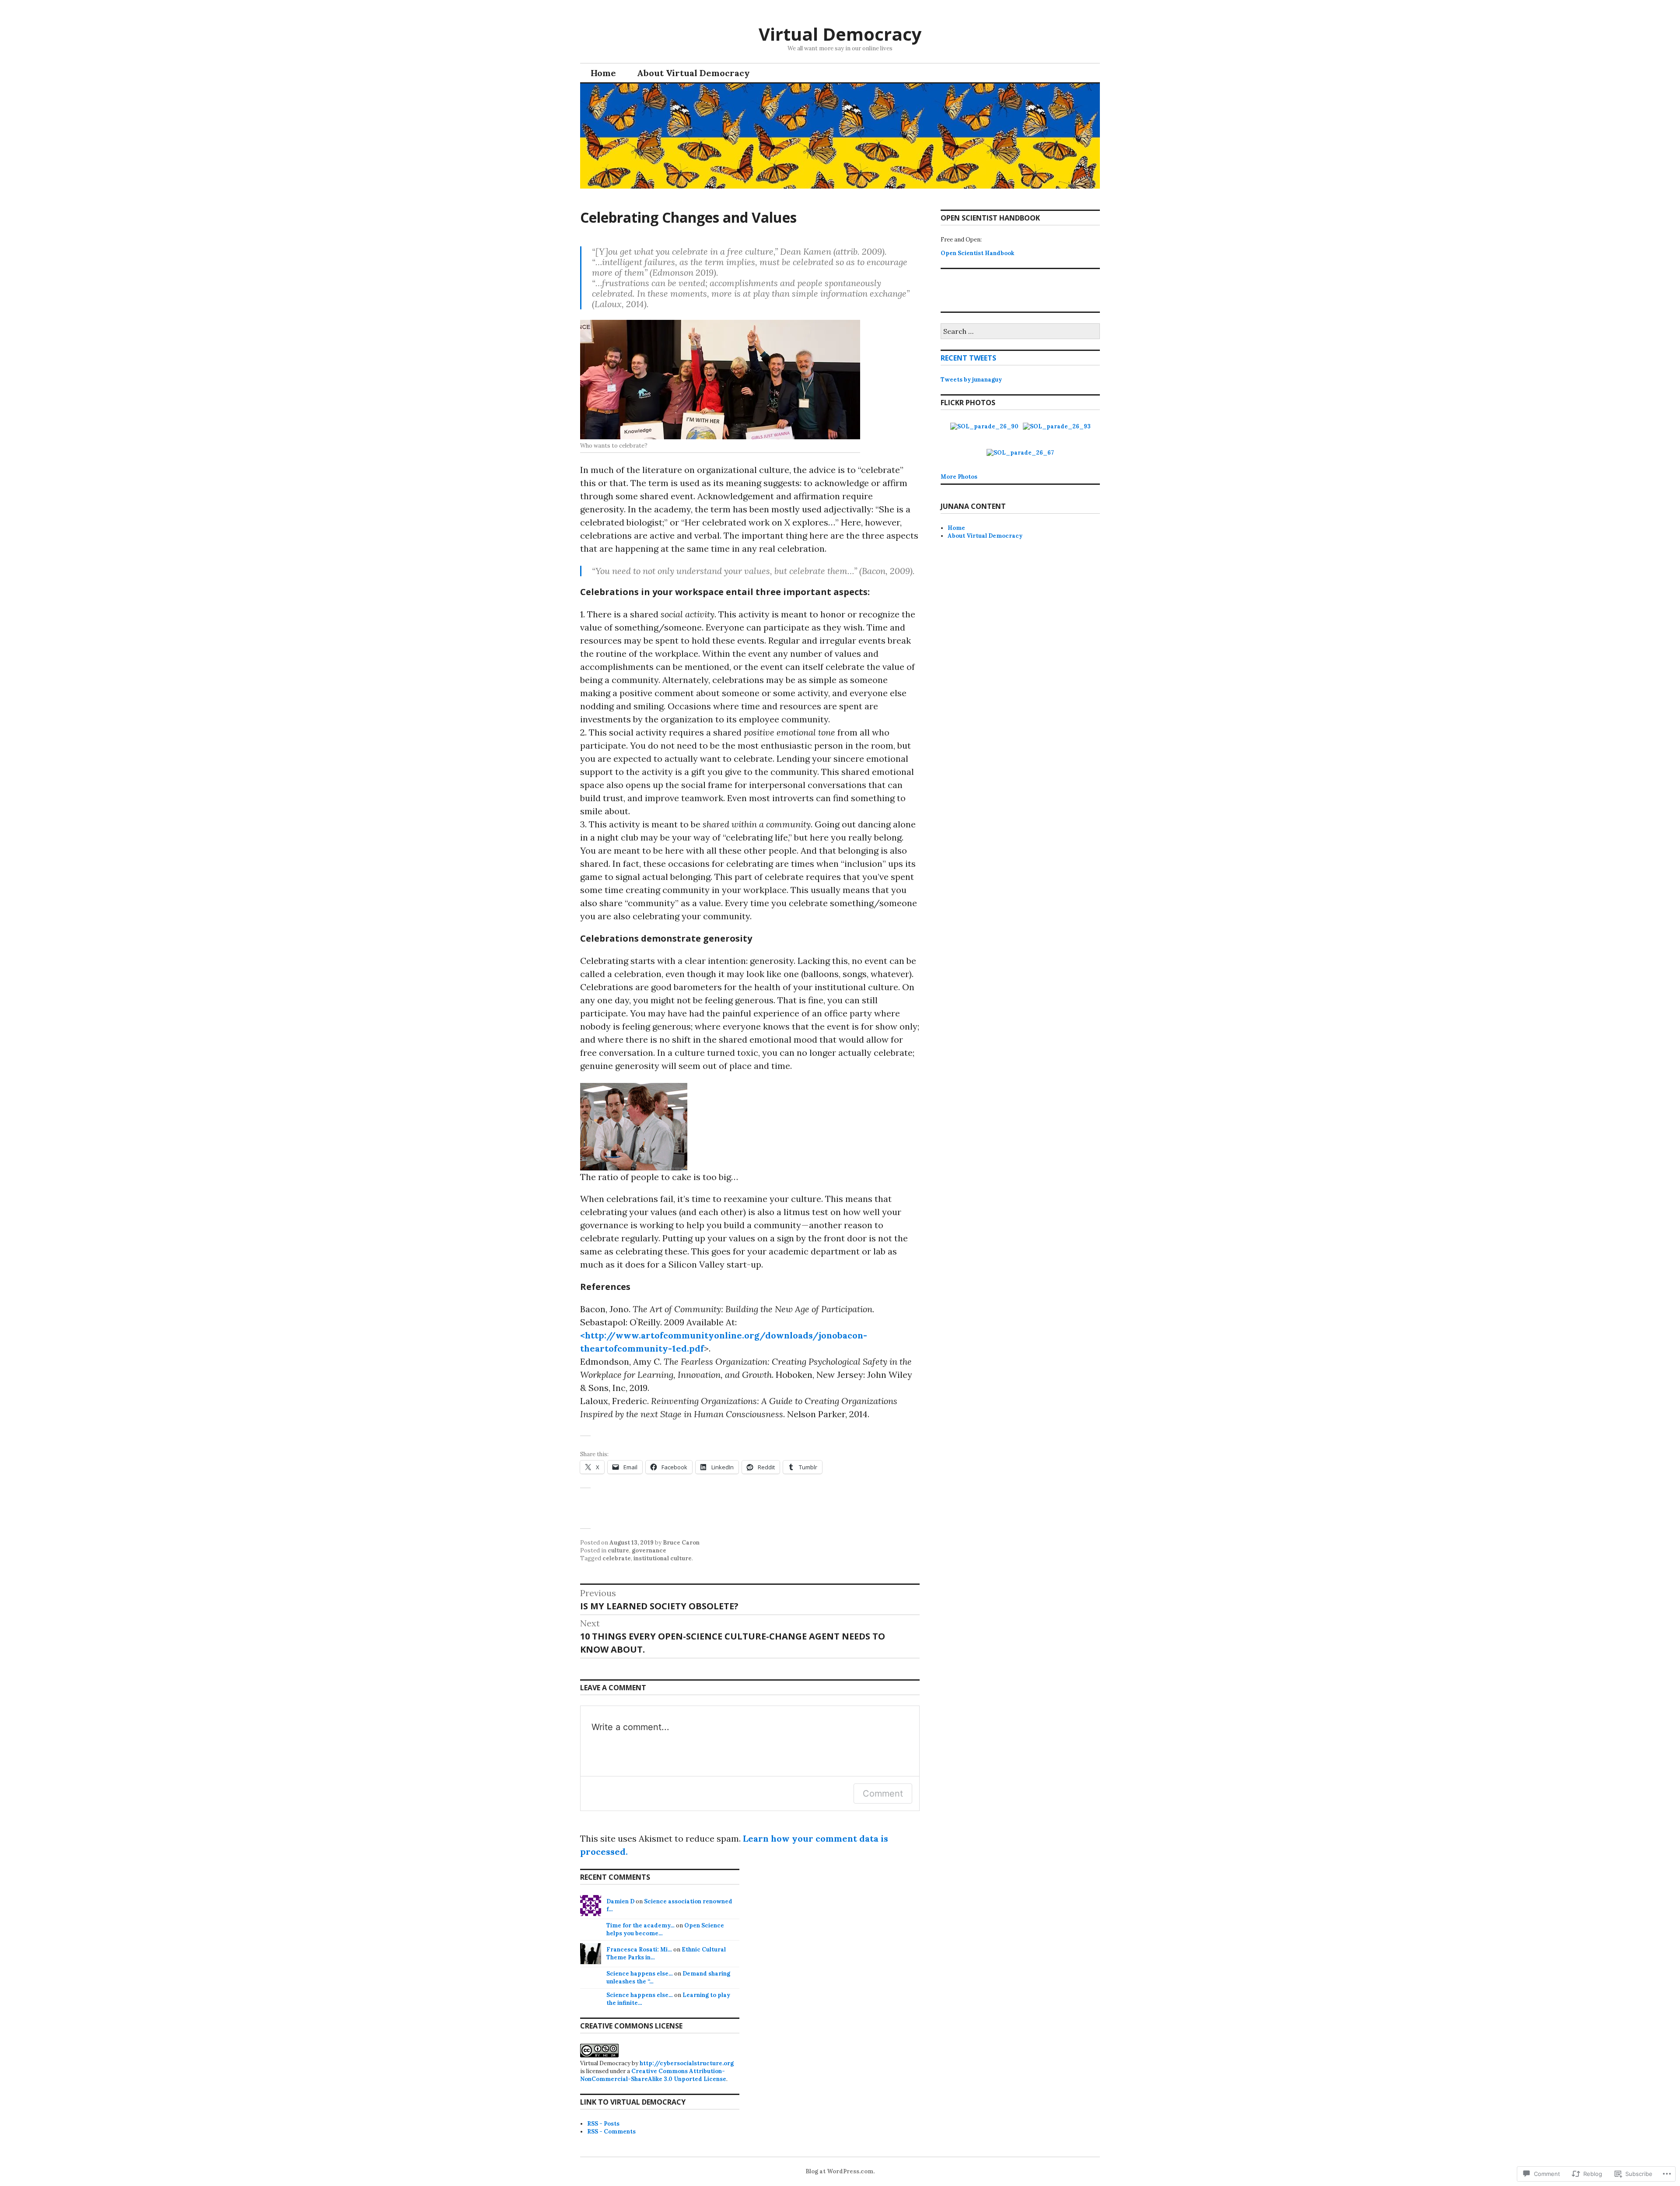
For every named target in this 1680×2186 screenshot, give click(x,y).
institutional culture (663, 1558)
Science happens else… (640, 1974)
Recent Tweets (968, 358)
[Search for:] (1020, 332)
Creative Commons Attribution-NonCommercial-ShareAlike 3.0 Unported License (653, 2075)
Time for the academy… (640, 1925)
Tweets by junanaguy (971, 380)
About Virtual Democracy (693, 73)
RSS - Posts (603, 2124)
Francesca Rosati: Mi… (639, 1950)
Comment (883, 1794)
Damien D (620, 1901)
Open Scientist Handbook (977, 253)
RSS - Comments (611, 2132)
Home (603, 73)
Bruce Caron (681, 1543)
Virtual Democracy (840, 34)
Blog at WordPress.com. (840, 2171)
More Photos (959, 477)
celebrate (617, 1558)
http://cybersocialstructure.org (687, 2063)
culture (618, 1550)
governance (649, 1550)
